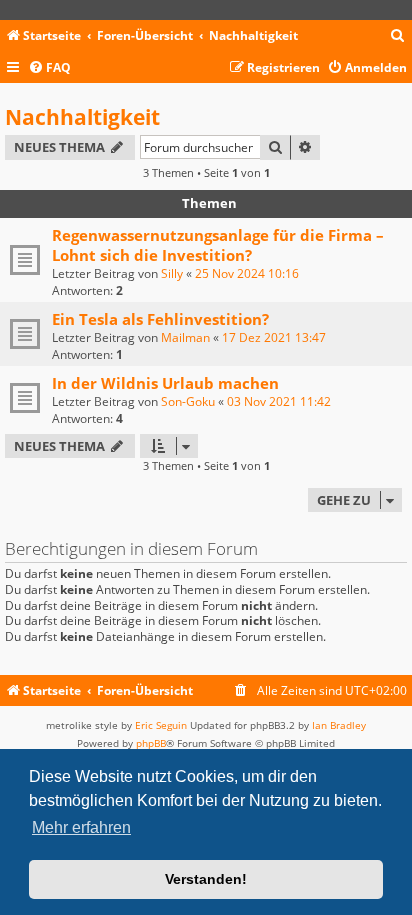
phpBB (151, 743)
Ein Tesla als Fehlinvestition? (160, 319)
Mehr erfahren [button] (81, 827)
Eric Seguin (161, 725)
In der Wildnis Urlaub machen (165, 383)
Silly (172, 273)
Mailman (185, 337)
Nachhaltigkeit (82, 117)
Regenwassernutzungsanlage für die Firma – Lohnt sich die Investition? (218, 245)
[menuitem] (398, 36)
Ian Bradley (339, 725)
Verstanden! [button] (206, 879)
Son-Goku (188, 401)
